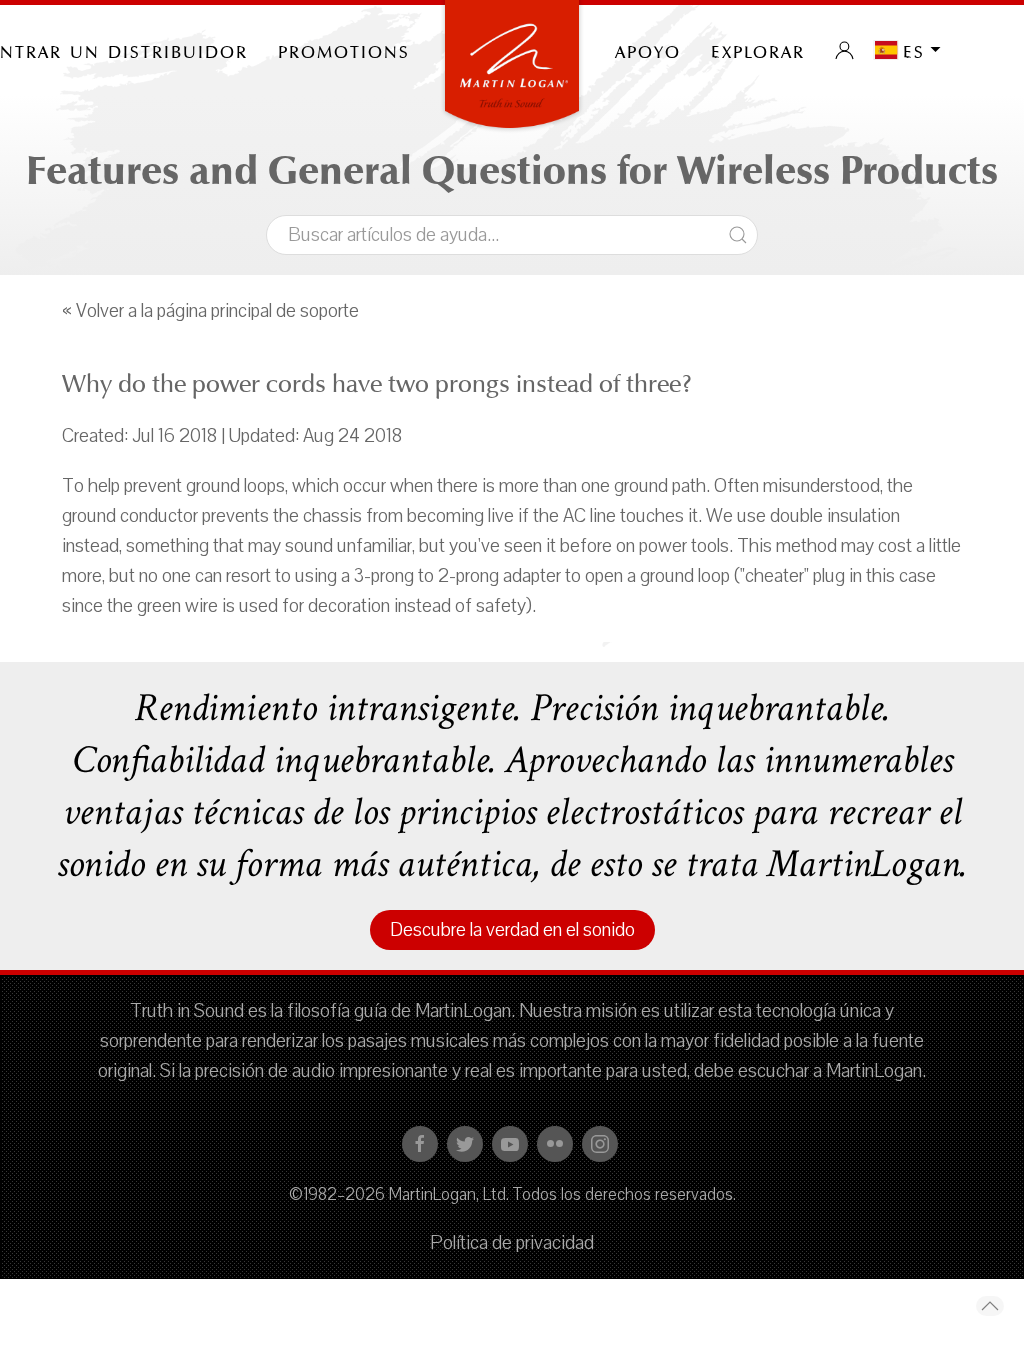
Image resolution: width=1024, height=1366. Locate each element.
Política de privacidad (512, 1243)
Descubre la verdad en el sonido (512, 930)
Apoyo (648, 50)
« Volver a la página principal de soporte (210, 311)
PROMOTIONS (344, 50)
